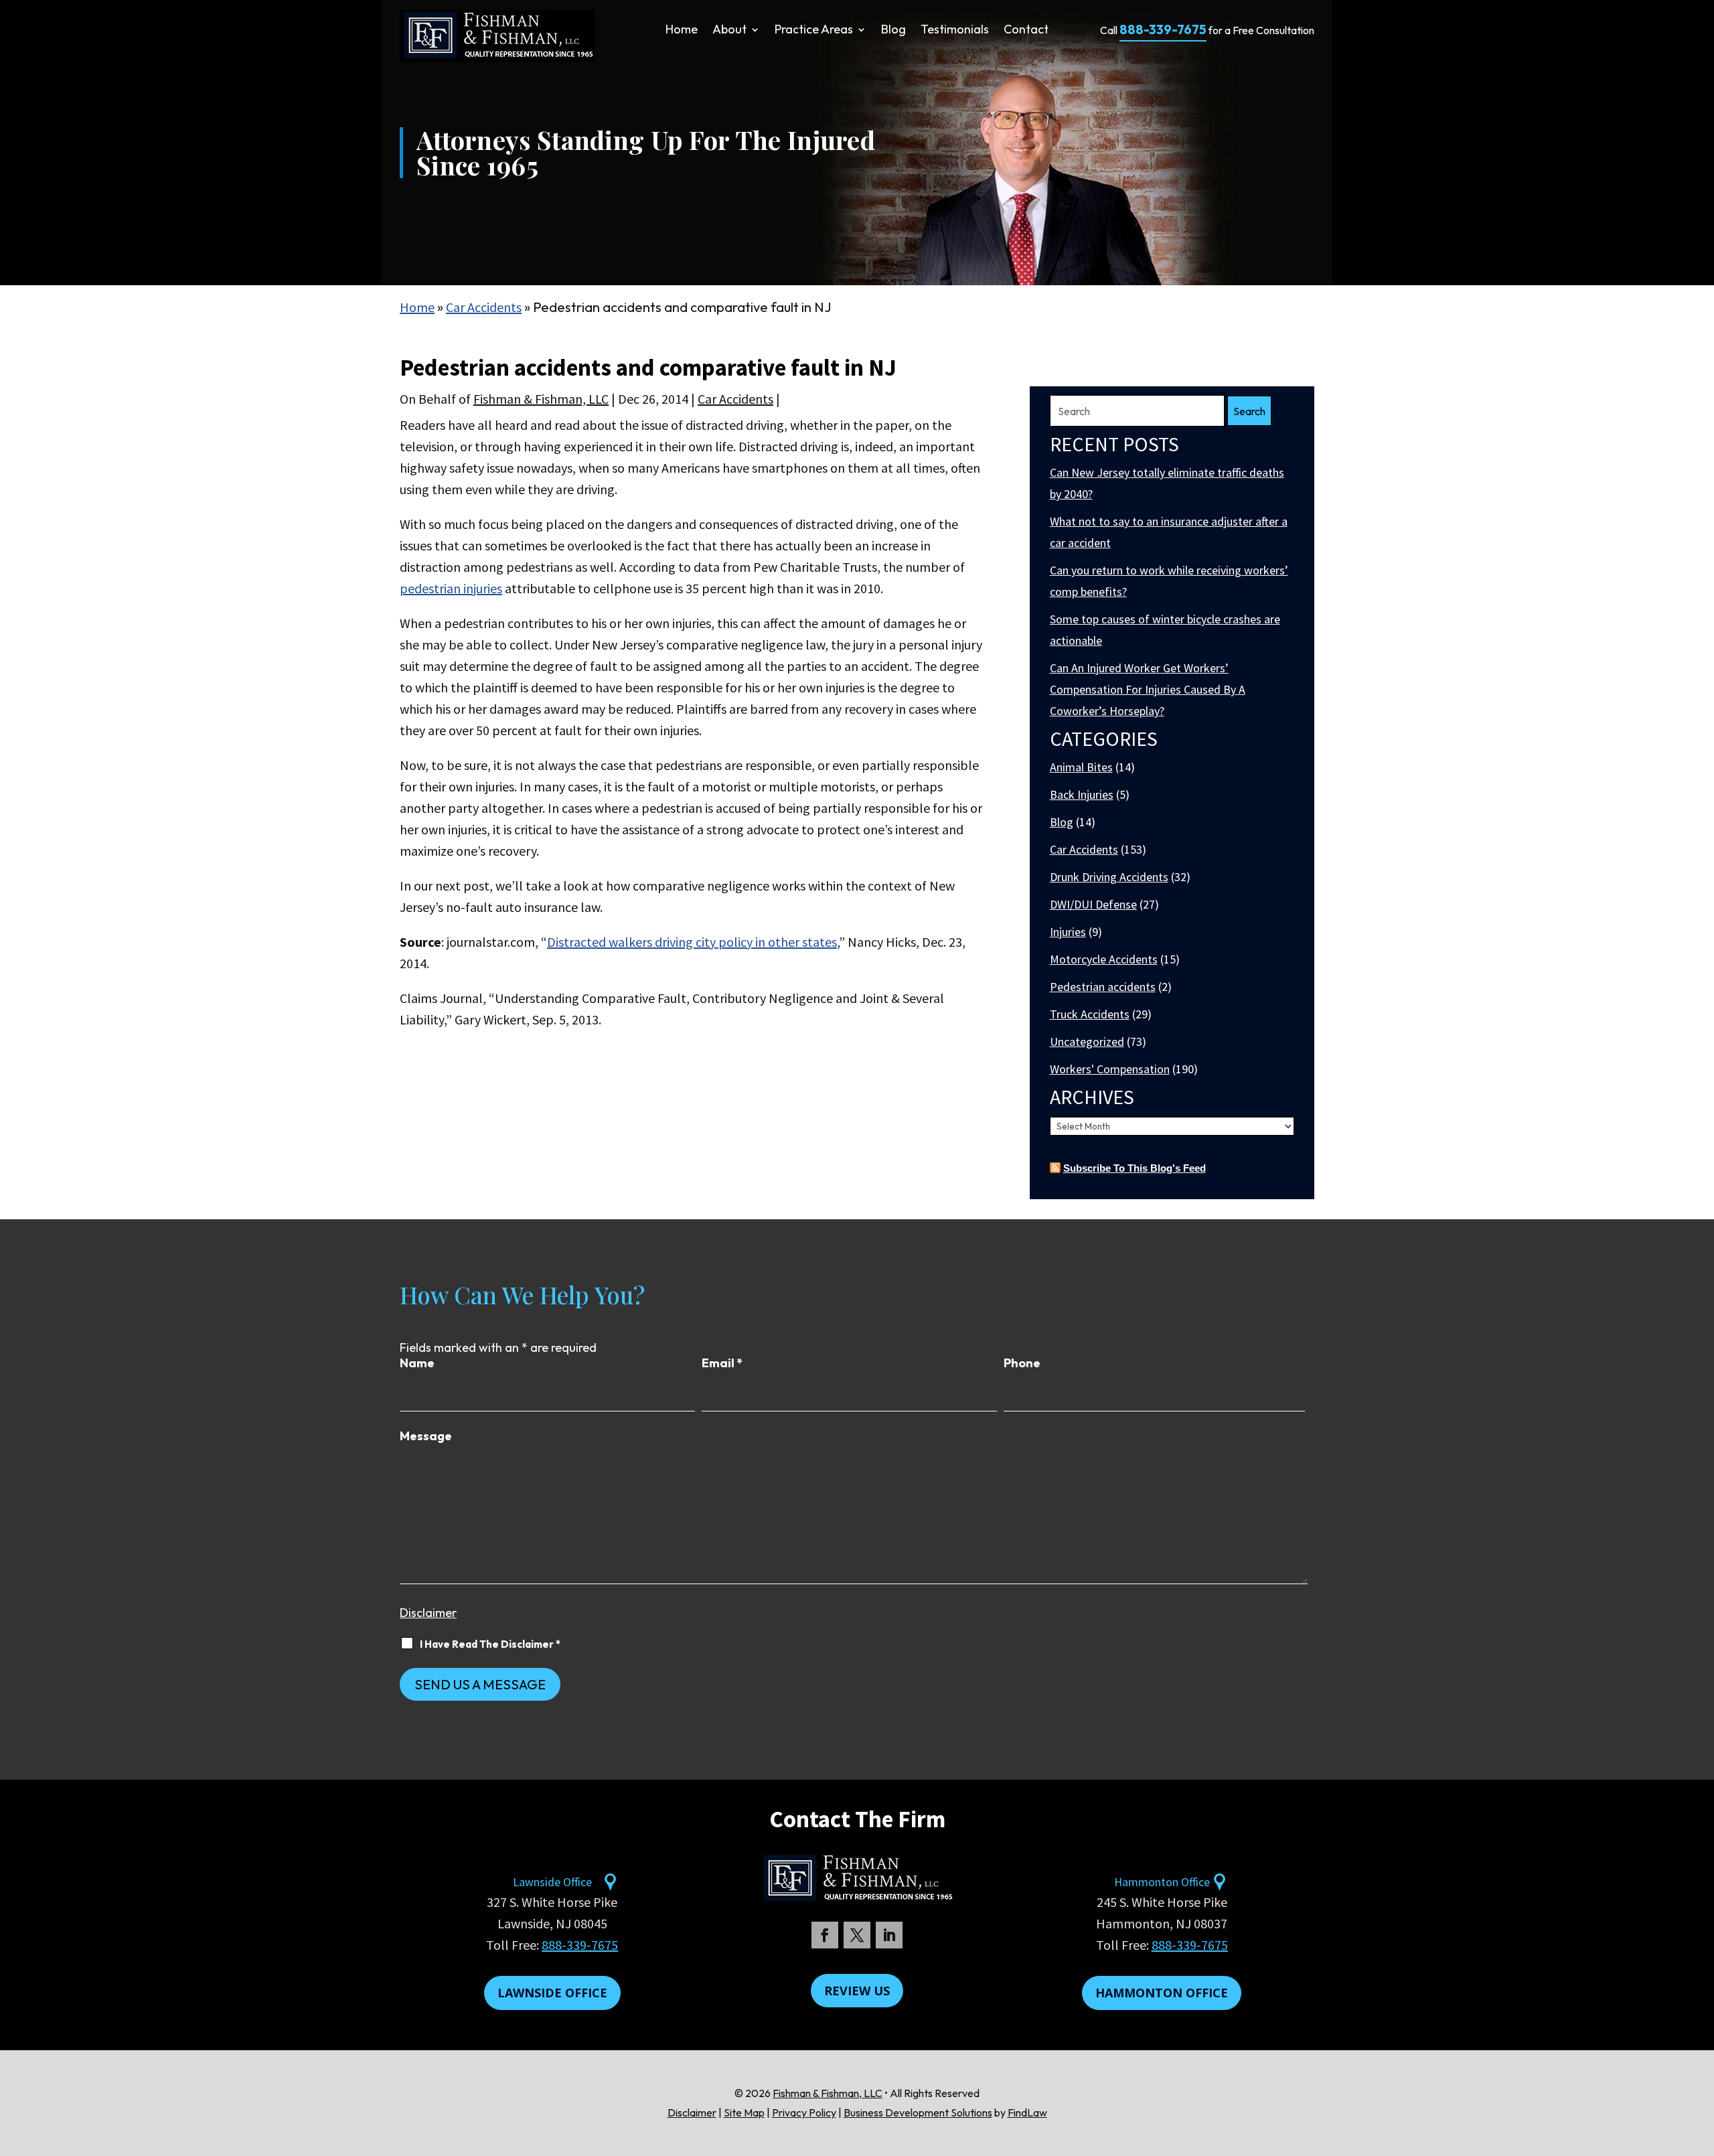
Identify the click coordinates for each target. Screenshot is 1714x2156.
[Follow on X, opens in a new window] (857, 1935)
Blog (893, 31)
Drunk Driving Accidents (1109, 877)
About (729, 31)
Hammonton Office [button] (1162, 1993)
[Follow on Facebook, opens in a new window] (825, 1935)
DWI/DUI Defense (1093, 904)
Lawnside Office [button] (552, 1993)
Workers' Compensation (1110, 1069)
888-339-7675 (1163, 29)
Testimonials (955, 31)
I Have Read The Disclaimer (490, 1644)
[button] (1701, 2059)
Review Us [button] (857, 1991)
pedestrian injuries (451, 588)
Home (682, 31)
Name (417, 1363)
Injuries (1068, 932)
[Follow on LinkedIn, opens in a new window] (889, 1935)
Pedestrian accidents (1103, 987)
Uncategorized (1087, 1042)
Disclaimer (428, 1613)
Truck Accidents (1090, 1014)
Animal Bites (1081, 767)
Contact (1026, 31)
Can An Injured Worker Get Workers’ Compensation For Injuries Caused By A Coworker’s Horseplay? (1148, 689)
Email (722, 1363)
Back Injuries (1082, 794)
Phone (1022, 1363)
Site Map (744, 2112)
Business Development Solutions (918, 2112)
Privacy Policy (804, 2112)
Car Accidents (735, 399)
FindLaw (1027, 2112)
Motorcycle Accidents (1104, 959)
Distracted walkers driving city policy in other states (692, 942)
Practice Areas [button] (814, 31)
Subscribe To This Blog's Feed (1135, 1168)
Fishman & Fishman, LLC (541, 399)
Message (426, 1436)
